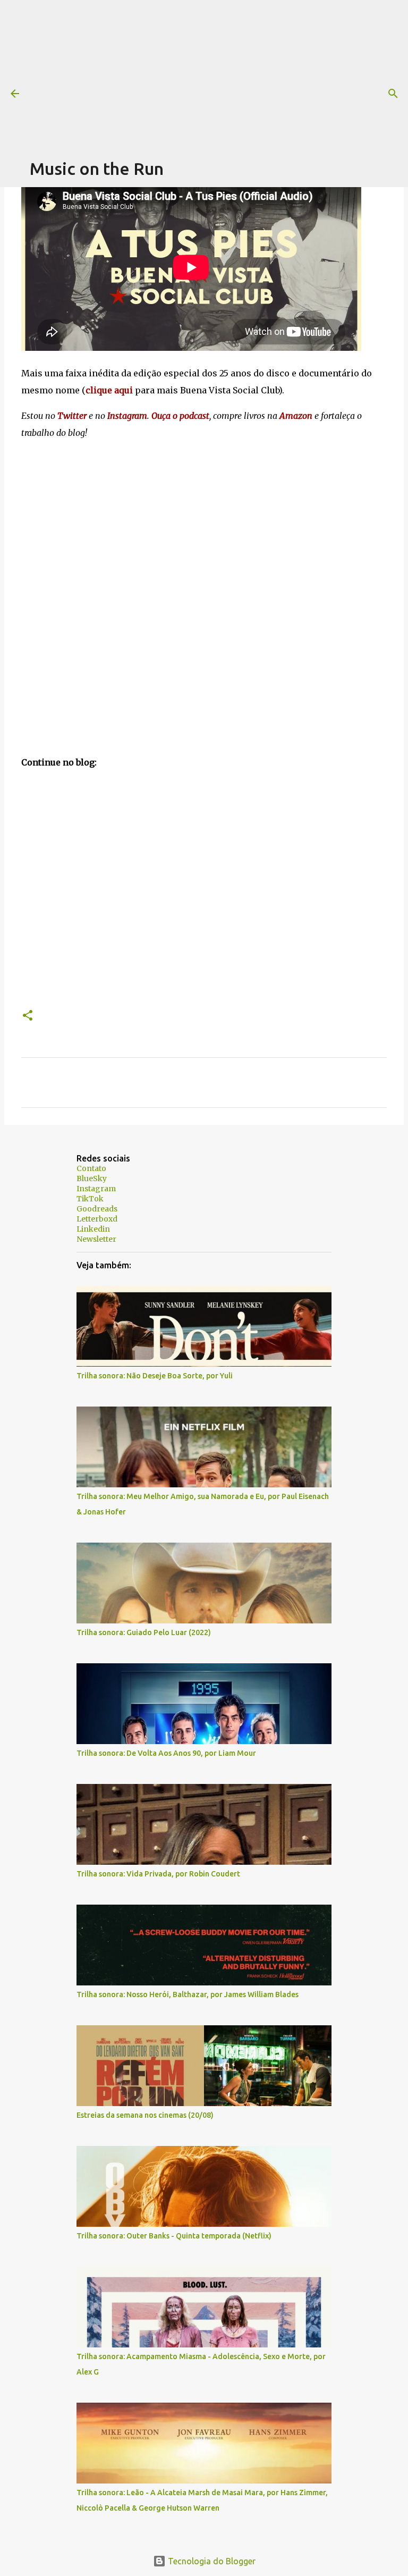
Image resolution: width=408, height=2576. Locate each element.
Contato (91, 1168)
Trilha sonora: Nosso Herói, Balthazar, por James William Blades (188, 1994)
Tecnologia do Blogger (211, 2561)
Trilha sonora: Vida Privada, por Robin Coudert (158, 1874)
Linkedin (93, 1229)
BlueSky (92, 1178)
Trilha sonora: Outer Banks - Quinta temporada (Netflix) (174, 2236)
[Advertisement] (219, 74)
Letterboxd (97, 1219)
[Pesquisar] (393, 94)
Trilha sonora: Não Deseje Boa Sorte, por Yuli (155, 1376)
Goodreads (97, 1209)
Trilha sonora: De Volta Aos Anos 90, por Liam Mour (166, 1753)
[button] (28, 1016)
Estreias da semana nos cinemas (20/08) (145, 2115)
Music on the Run (97, 169)
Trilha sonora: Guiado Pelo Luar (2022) (144, 1632)
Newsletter (96, 1239)
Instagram (96, 1189)
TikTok (90, 1199)
